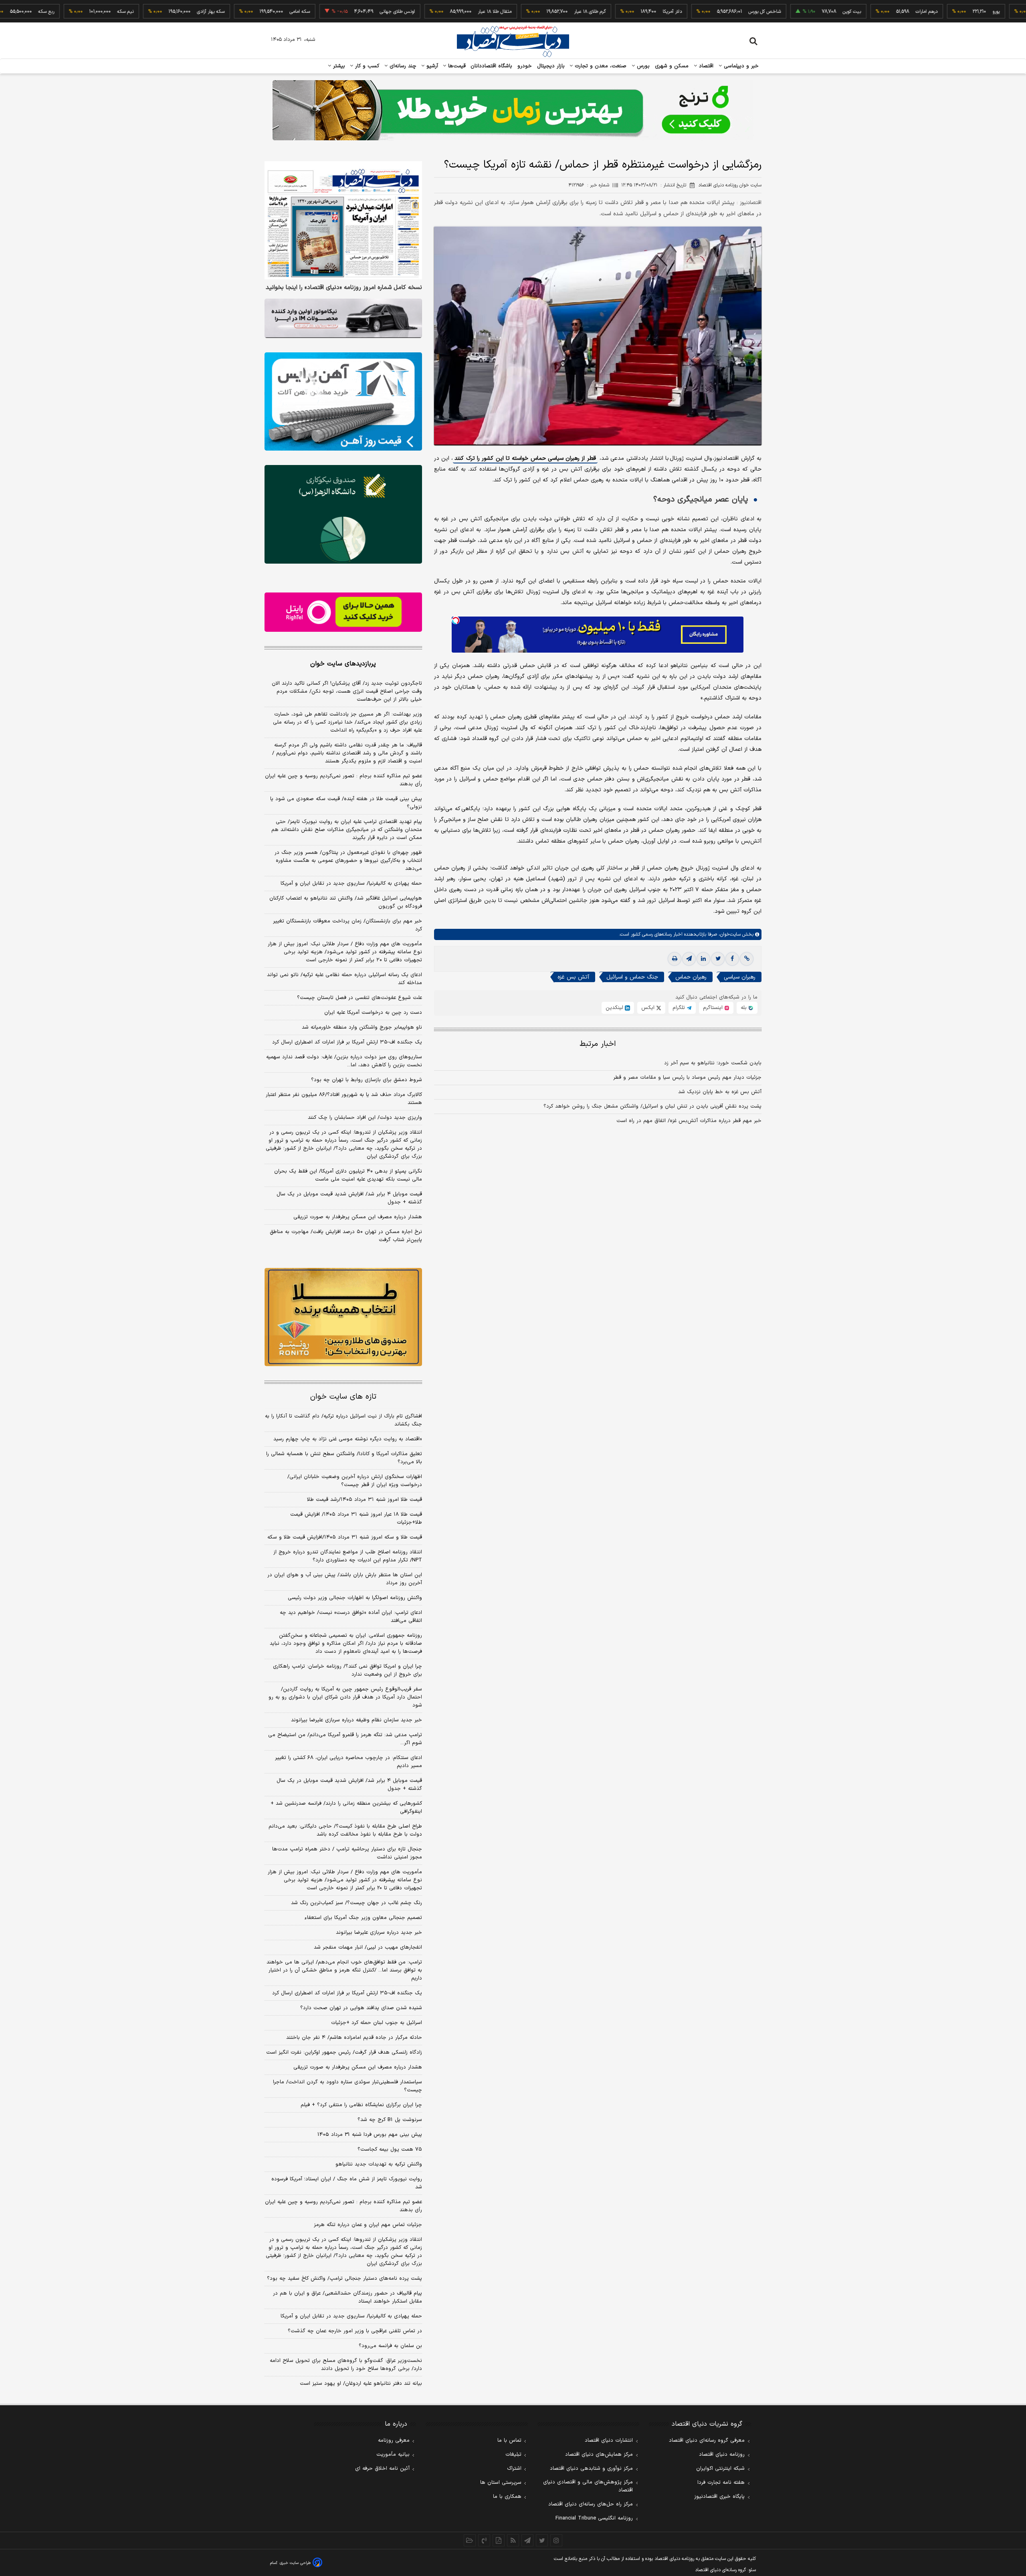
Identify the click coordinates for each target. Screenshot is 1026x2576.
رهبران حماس (691, 978)
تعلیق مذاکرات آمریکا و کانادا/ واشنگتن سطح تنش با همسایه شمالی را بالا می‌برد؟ (344, 1458)
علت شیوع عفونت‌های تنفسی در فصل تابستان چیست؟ (360, 998)
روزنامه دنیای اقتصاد (722, 2455)
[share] (499, 2540)
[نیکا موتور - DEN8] (343, 318)
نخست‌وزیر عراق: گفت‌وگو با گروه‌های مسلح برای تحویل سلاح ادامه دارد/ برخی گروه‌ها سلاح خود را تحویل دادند (346, 2365)
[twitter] (718, 959)
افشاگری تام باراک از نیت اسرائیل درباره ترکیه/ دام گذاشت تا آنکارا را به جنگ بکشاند (343, 1420)
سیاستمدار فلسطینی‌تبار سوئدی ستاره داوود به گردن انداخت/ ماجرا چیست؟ (347, 2086)
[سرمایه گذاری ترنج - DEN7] (513, 110)
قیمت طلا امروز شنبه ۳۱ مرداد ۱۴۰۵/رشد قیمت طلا (365, 1500)
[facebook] (732, 959)
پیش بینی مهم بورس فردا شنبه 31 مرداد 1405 (370, 2135)
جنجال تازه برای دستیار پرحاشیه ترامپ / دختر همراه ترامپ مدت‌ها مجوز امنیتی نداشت (347, 1853)
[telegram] (689, 959)
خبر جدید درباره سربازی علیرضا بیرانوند (379, 1933)
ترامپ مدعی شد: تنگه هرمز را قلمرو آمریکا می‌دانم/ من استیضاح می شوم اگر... (345, 1739)
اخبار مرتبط (598, 1044)
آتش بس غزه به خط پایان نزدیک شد (720, 1092)
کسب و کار (366, 66)
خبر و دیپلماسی (740, 66)
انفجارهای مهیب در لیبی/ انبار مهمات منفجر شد (368, 1947)
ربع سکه (986, 12)
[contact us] (484, 2540)
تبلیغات (513, 2455)
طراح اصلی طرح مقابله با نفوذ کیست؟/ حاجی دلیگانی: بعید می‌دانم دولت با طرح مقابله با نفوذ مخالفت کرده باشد (345, 1830)
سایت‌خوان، (729, 935)
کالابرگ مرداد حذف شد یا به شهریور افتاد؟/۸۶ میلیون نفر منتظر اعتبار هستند (344, 1099)
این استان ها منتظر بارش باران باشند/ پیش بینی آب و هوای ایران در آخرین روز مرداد (345, 1579)
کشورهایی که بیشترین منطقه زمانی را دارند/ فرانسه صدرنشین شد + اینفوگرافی (346, 1808)
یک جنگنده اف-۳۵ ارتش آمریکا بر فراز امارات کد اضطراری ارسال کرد (347, 1042)
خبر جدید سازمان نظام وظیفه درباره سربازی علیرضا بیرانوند (356, 1720)
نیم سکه (40, 12)
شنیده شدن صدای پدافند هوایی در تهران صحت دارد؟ (361, 2008)
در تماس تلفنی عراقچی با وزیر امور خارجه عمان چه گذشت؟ (355, 2331)
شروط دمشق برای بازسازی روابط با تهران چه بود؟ (367, 1080)
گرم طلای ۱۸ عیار (505, 12)
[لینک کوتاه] (747, 959)
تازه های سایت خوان (343, 1397)
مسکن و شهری (672, 66)
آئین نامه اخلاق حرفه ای (382, 2469)
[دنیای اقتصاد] (513, 41)
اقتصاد (705, 66)
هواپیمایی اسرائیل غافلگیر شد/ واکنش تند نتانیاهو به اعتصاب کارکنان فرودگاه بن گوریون (346, 902)
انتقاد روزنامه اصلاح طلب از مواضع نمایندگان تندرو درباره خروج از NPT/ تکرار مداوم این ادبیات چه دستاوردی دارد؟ (348, 1556)
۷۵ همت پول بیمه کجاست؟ (390, 2149)
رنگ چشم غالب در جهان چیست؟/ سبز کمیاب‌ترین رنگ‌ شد (356, 1903)
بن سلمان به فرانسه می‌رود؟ (390, 2346)
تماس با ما (509, 2441)
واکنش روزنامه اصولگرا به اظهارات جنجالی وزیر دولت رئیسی (355, 1598)
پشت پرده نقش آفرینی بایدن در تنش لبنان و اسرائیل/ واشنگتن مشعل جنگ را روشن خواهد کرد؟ (652, 1107)
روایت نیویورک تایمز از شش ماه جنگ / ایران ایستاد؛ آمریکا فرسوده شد (347, 2183)
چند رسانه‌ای (402, 66)
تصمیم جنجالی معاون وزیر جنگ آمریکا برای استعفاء (363, 1918)
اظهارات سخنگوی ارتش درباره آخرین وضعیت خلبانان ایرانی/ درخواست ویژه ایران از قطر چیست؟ (355, 1481)
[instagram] (556, 2540)
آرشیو (431, 66)
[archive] (470, 2540)
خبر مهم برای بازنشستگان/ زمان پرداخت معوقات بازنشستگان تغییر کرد (347, 925)
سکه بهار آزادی (126, 12)
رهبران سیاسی (740, 978)
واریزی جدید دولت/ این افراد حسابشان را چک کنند (365, 1118)
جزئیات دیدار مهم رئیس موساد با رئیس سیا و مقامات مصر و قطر (687, 1078)
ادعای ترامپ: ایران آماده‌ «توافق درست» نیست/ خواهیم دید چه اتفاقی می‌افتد (351, 1617)
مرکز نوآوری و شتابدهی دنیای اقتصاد (591, 2469)
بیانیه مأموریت (393, 2455)
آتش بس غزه (573, 978)
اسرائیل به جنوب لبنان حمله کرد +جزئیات (377, 2023)
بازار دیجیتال (551, 66)
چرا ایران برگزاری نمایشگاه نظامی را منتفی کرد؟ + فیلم (361, 2105)
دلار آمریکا (587, 12)
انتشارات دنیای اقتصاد (609, 2441)
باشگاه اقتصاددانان (492, 66)
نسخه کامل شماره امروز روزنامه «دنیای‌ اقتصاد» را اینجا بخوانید (344, 288)
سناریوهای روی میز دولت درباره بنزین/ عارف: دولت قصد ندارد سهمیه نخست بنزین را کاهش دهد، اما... (344, 1061)
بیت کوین (767, 12)
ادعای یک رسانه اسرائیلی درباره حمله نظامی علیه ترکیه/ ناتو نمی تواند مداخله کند (344, 979)
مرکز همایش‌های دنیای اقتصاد (599, 2455)
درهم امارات (841, 12)
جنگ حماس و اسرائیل (632, 978)
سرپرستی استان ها (501, 2483)
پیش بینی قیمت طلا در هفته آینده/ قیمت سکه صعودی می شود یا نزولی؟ (346, 803)
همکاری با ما (507, 2497)
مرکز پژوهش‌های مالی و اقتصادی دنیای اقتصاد (588, 2486)
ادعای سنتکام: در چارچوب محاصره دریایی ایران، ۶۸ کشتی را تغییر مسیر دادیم (348, 1762)
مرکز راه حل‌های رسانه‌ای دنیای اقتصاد (591, 2504)
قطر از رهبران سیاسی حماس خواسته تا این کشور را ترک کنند (525, 459)
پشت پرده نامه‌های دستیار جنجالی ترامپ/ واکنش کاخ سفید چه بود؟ (344, 2279)
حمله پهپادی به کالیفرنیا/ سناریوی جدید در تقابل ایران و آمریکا (351, 884)
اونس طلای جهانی (312, 12)
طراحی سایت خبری (295, 2563)
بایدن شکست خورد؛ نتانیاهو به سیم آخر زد (713, 1064)
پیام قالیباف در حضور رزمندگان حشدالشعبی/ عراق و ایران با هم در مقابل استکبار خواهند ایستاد (347, 2297)
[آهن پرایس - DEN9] (343, 402)
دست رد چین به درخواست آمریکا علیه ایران (373, 1013)
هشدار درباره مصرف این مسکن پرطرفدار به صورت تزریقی (358, 1217)
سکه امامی (215, 12)
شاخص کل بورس (680, 12)
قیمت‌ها (456, 66)
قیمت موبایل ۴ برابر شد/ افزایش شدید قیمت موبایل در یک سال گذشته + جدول (349, 1198)
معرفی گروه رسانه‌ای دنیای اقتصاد (707, 2441)
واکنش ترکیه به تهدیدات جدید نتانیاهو (379, 2164)
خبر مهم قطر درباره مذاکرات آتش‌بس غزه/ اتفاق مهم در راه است (689, 1121)
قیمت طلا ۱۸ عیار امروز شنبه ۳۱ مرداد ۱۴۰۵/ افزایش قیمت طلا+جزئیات (356, 1519)
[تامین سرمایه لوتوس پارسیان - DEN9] (343, 514)
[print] (675, 959)
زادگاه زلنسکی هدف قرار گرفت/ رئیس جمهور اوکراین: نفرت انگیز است (344, 2052)
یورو (911, 12)
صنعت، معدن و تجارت (600, 66)
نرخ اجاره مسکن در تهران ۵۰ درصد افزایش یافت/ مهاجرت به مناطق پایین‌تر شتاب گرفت (346, 1236)
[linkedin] (703, 959)
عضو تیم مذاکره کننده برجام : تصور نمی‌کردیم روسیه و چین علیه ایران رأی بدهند (343, 780)
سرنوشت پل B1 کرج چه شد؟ (390, 2120)
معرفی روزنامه (394, 2441)
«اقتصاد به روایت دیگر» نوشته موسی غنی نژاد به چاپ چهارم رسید (348, 1439)
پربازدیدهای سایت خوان (343, 664)
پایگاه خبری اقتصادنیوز (719, 2497)
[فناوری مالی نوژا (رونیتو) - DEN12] (343, 1317)
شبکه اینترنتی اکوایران (720, 2469)
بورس (642, 66)
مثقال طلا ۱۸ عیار (410, 12)
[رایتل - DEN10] (343, 612)
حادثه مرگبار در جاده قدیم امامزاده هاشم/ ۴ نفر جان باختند (354, 2038)
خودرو (525, 66)
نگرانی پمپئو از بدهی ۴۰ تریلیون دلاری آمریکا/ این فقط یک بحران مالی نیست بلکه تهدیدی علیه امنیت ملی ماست (348, 1175)
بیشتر (338, 66)
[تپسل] (456, 621)
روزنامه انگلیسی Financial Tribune (594, 2518)
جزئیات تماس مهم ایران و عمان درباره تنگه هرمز (368, 2225)
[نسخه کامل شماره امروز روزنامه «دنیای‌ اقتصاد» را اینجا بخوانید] (343, 220)
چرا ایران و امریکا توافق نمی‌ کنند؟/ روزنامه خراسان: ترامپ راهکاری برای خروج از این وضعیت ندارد (347, 1670)
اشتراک (514, 2469)
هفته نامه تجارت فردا (721, 2483)
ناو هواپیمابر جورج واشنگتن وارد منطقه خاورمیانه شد (362, 1027)
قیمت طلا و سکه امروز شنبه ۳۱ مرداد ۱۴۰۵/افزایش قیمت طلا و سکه (345, 1537)
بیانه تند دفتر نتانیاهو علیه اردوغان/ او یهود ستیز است (361, 2384)
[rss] (513, 2540)
